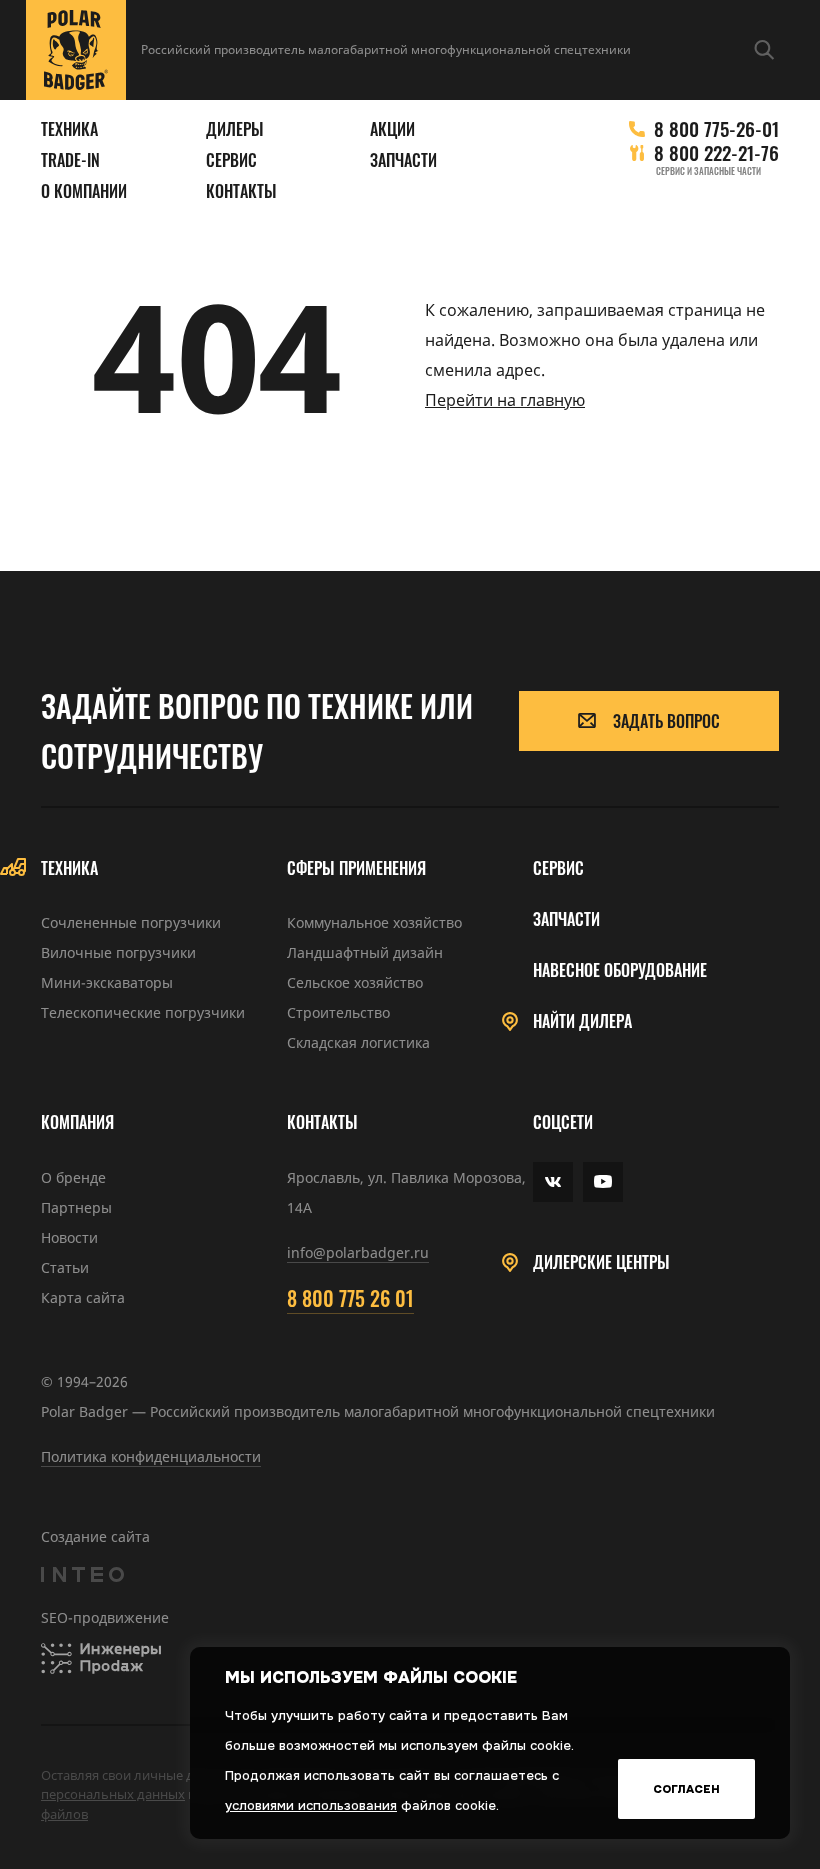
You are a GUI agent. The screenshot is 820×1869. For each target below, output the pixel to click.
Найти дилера (582, 1021)
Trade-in (70, 160)
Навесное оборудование (620, 970)
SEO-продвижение (105, 1617)
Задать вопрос (666, 721)
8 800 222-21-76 (716, 152)
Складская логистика (358, 1042)
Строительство (338, 1012)
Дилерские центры (601, 1262)
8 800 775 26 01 (350, 1298)
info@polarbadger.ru (358, 1252)
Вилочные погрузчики (118, 952)
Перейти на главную (505, 400)
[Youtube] (603, 1182)
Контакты (241, 191)
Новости (69, 1237)
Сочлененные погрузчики (131, 922)
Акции (392, 129)
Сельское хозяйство (355, 982)
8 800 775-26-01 (716, 128)
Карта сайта (83, 1297)
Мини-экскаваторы (107, 982)
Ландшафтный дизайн (365, 952)
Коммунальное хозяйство (374, 922)
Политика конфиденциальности (151, 1456)
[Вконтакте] (553, 1182)
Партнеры (76, 1207)
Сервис (231, 160)
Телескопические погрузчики (143, 1012)
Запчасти (403, 160)
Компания (77, 1122)
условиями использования (311, 1805)
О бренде (73, 1177)
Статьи (65, 1267)
